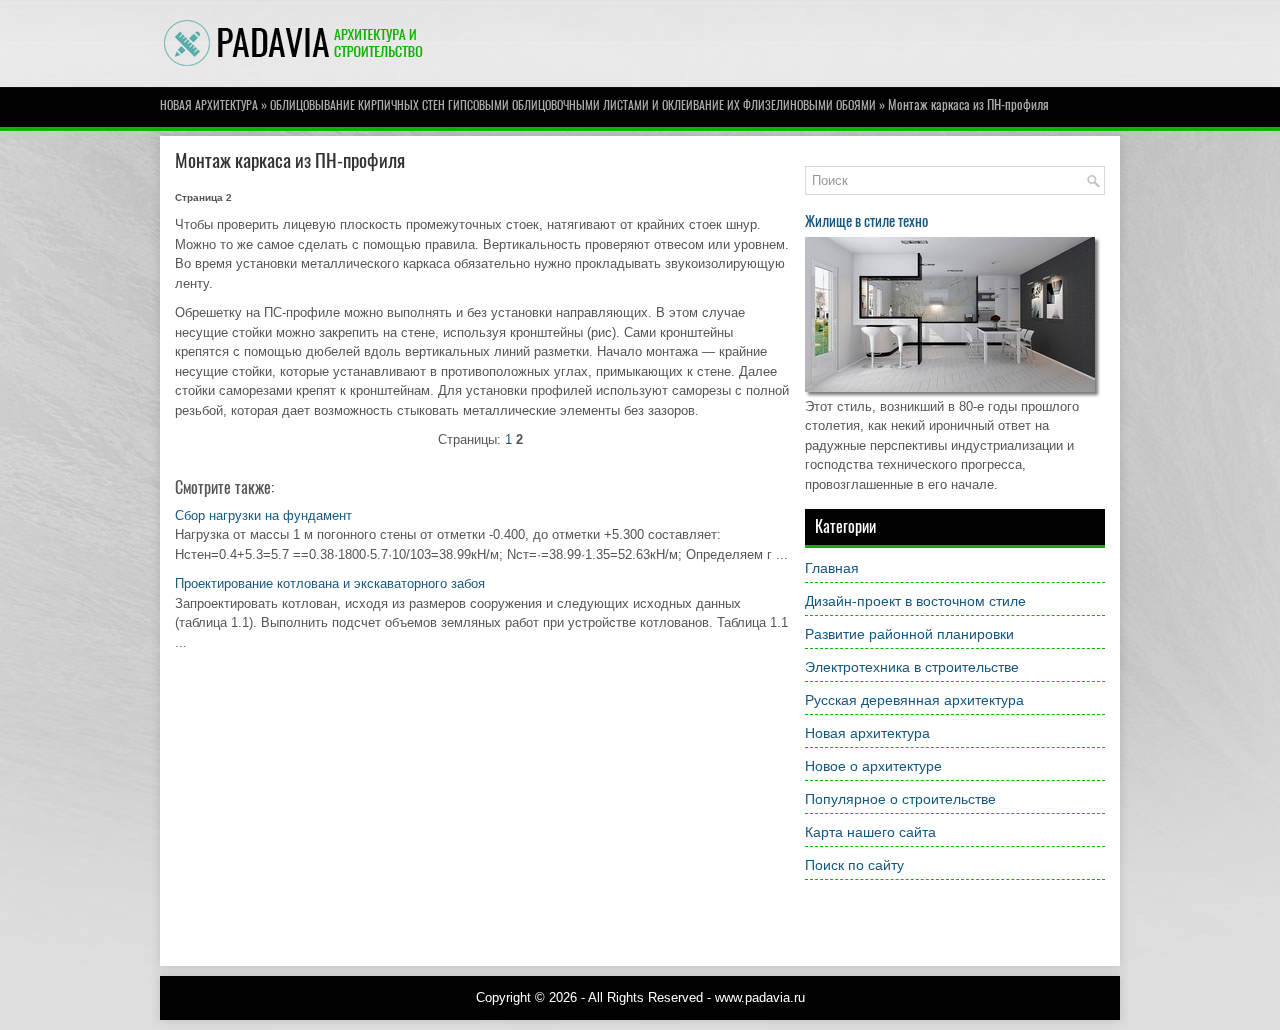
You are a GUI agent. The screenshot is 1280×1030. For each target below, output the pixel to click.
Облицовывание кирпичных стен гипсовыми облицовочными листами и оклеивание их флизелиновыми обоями (573, 105)
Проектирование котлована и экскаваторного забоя (330, 583)
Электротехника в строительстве (912, 667)
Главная (832, 568)
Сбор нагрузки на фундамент (263, 515)
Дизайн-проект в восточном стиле (915, 601)
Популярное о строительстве (900, 799)
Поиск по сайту (854, 865)
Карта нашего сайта (870, 832)
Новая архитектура (209, 105)
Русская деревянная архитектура (914, 700)
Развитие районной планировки (909, 634)
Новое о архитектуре (873, 766)
